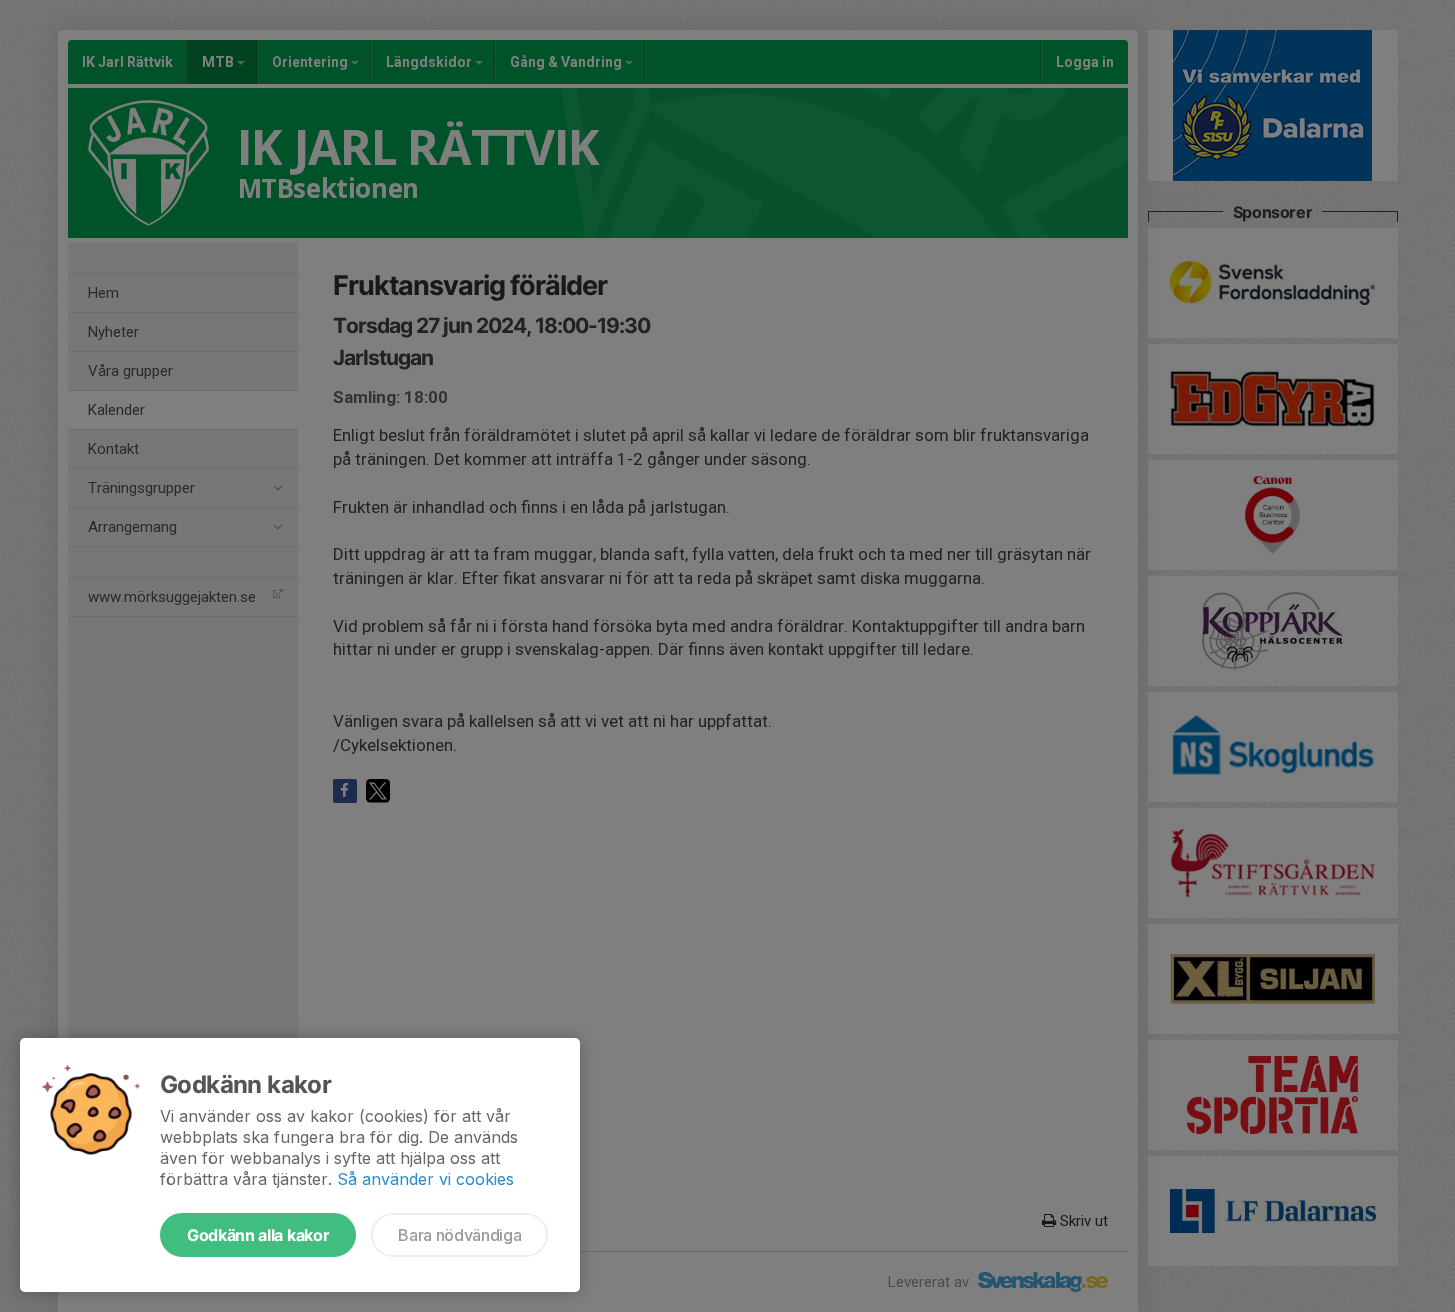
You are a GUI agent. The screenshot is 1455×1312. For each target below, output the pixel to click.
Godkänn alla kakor (258, 1235)
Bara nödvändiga (459, 1235)
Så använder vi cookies (425, 1179)
